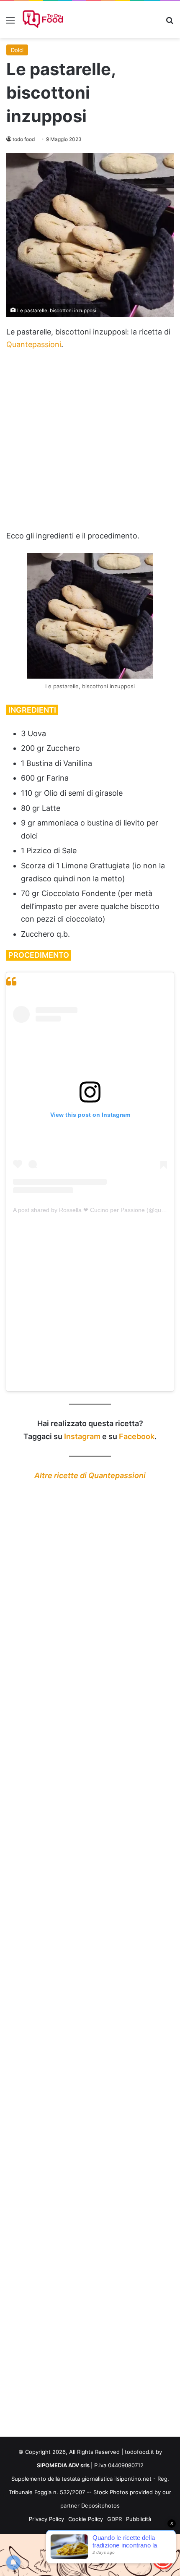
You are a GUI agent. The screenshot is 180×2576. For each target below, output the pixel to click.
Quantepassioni (34, 344)
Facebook (137, 1436)
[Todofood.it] (44, 20)
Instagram (82, 1436)
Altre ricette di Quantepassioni (90, 1475)
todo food (24, 139)
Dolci (17, 50)
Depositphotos (100, 2505)
